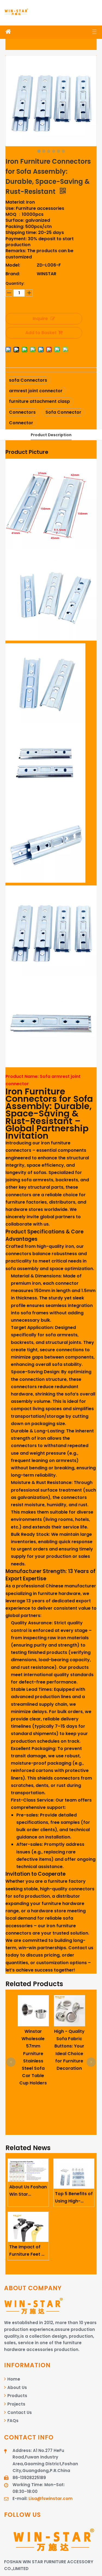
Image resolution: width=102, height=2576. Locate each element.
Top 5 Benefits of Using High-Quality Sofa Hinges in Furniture (74, 2198)
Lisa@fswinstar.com (51, 2499)
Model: (13, 265)
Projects (16, 2404)
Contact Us (19, 2412)
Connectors (22, 412)
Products (17, 2396)
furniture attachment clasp (39, 401)
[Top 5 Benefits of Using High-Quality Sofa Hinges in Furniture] (74, 2174)
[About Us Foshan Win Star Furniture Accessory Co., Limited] (28, 2170)
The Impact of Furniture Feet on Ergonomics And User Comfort (28, 2251)
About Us (17, 2387)
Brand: (13, 274)
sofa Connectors (28, 380)
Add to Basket (41, 333)
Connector (21, 423)
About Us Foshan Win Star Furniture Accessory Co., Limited (28, 2191)
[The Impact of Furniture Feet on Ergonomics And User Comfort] (28, 2227)
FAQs (12, 2421)
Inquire (40, 319)
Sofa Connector (63, 412)
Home (13, 2379)
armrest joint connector (36, 391)
